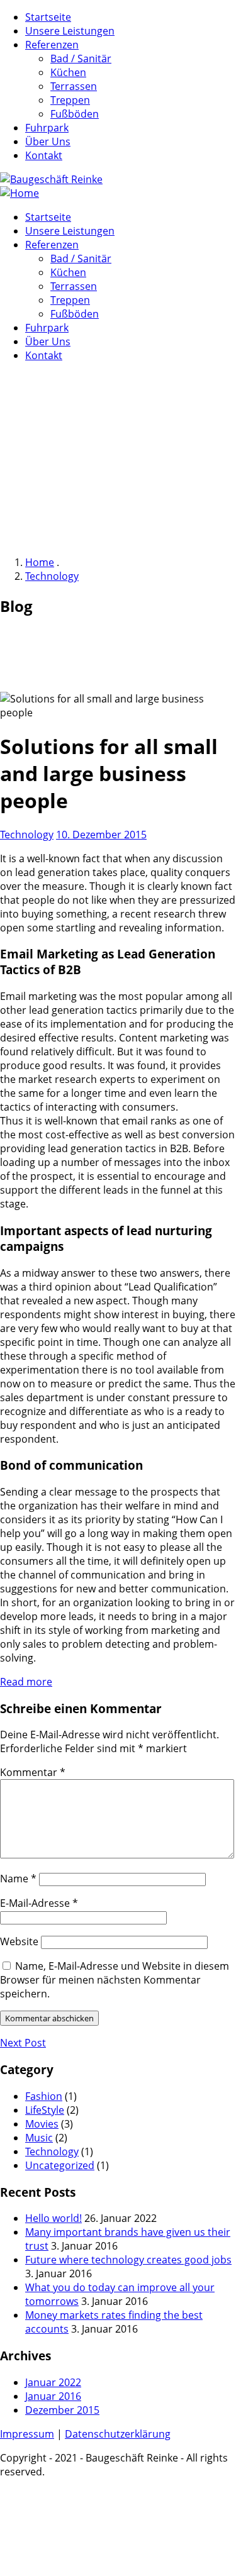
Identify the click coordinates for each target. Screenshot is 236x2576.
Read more (26, 1682)
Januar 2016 (53, 2396)
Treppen (70, 100)
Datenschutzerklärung (118, 2434)
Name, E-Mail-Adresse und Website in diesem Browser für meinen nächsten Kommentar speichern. (115, 1980)
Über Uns (48, 142)
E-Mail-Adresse (39, 1903)
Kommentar (33, 1772)
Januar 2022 (53, 2382)
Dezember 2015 (62, 2410)
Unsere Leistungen (70, 31)
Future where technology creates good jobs (128, 2260)
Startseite (48, 17)
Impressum (27, 2434)
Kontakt (44, 155)
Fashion (44, 2096)
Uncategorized (60, 2165)
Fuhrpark (47, 128)
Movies (42, 2124)
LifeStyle (45, 2110)
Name (18, 1879)
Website (19, 1941)
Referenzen (52, 45)
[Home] (20, 193)
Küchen (68, 72)
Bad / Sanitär (81, 58)
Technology (52, 576)
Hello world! (53, 2218)
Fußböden (75, 114)
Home (40, 562)
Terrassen (74, 86)
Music (39, 2138)
